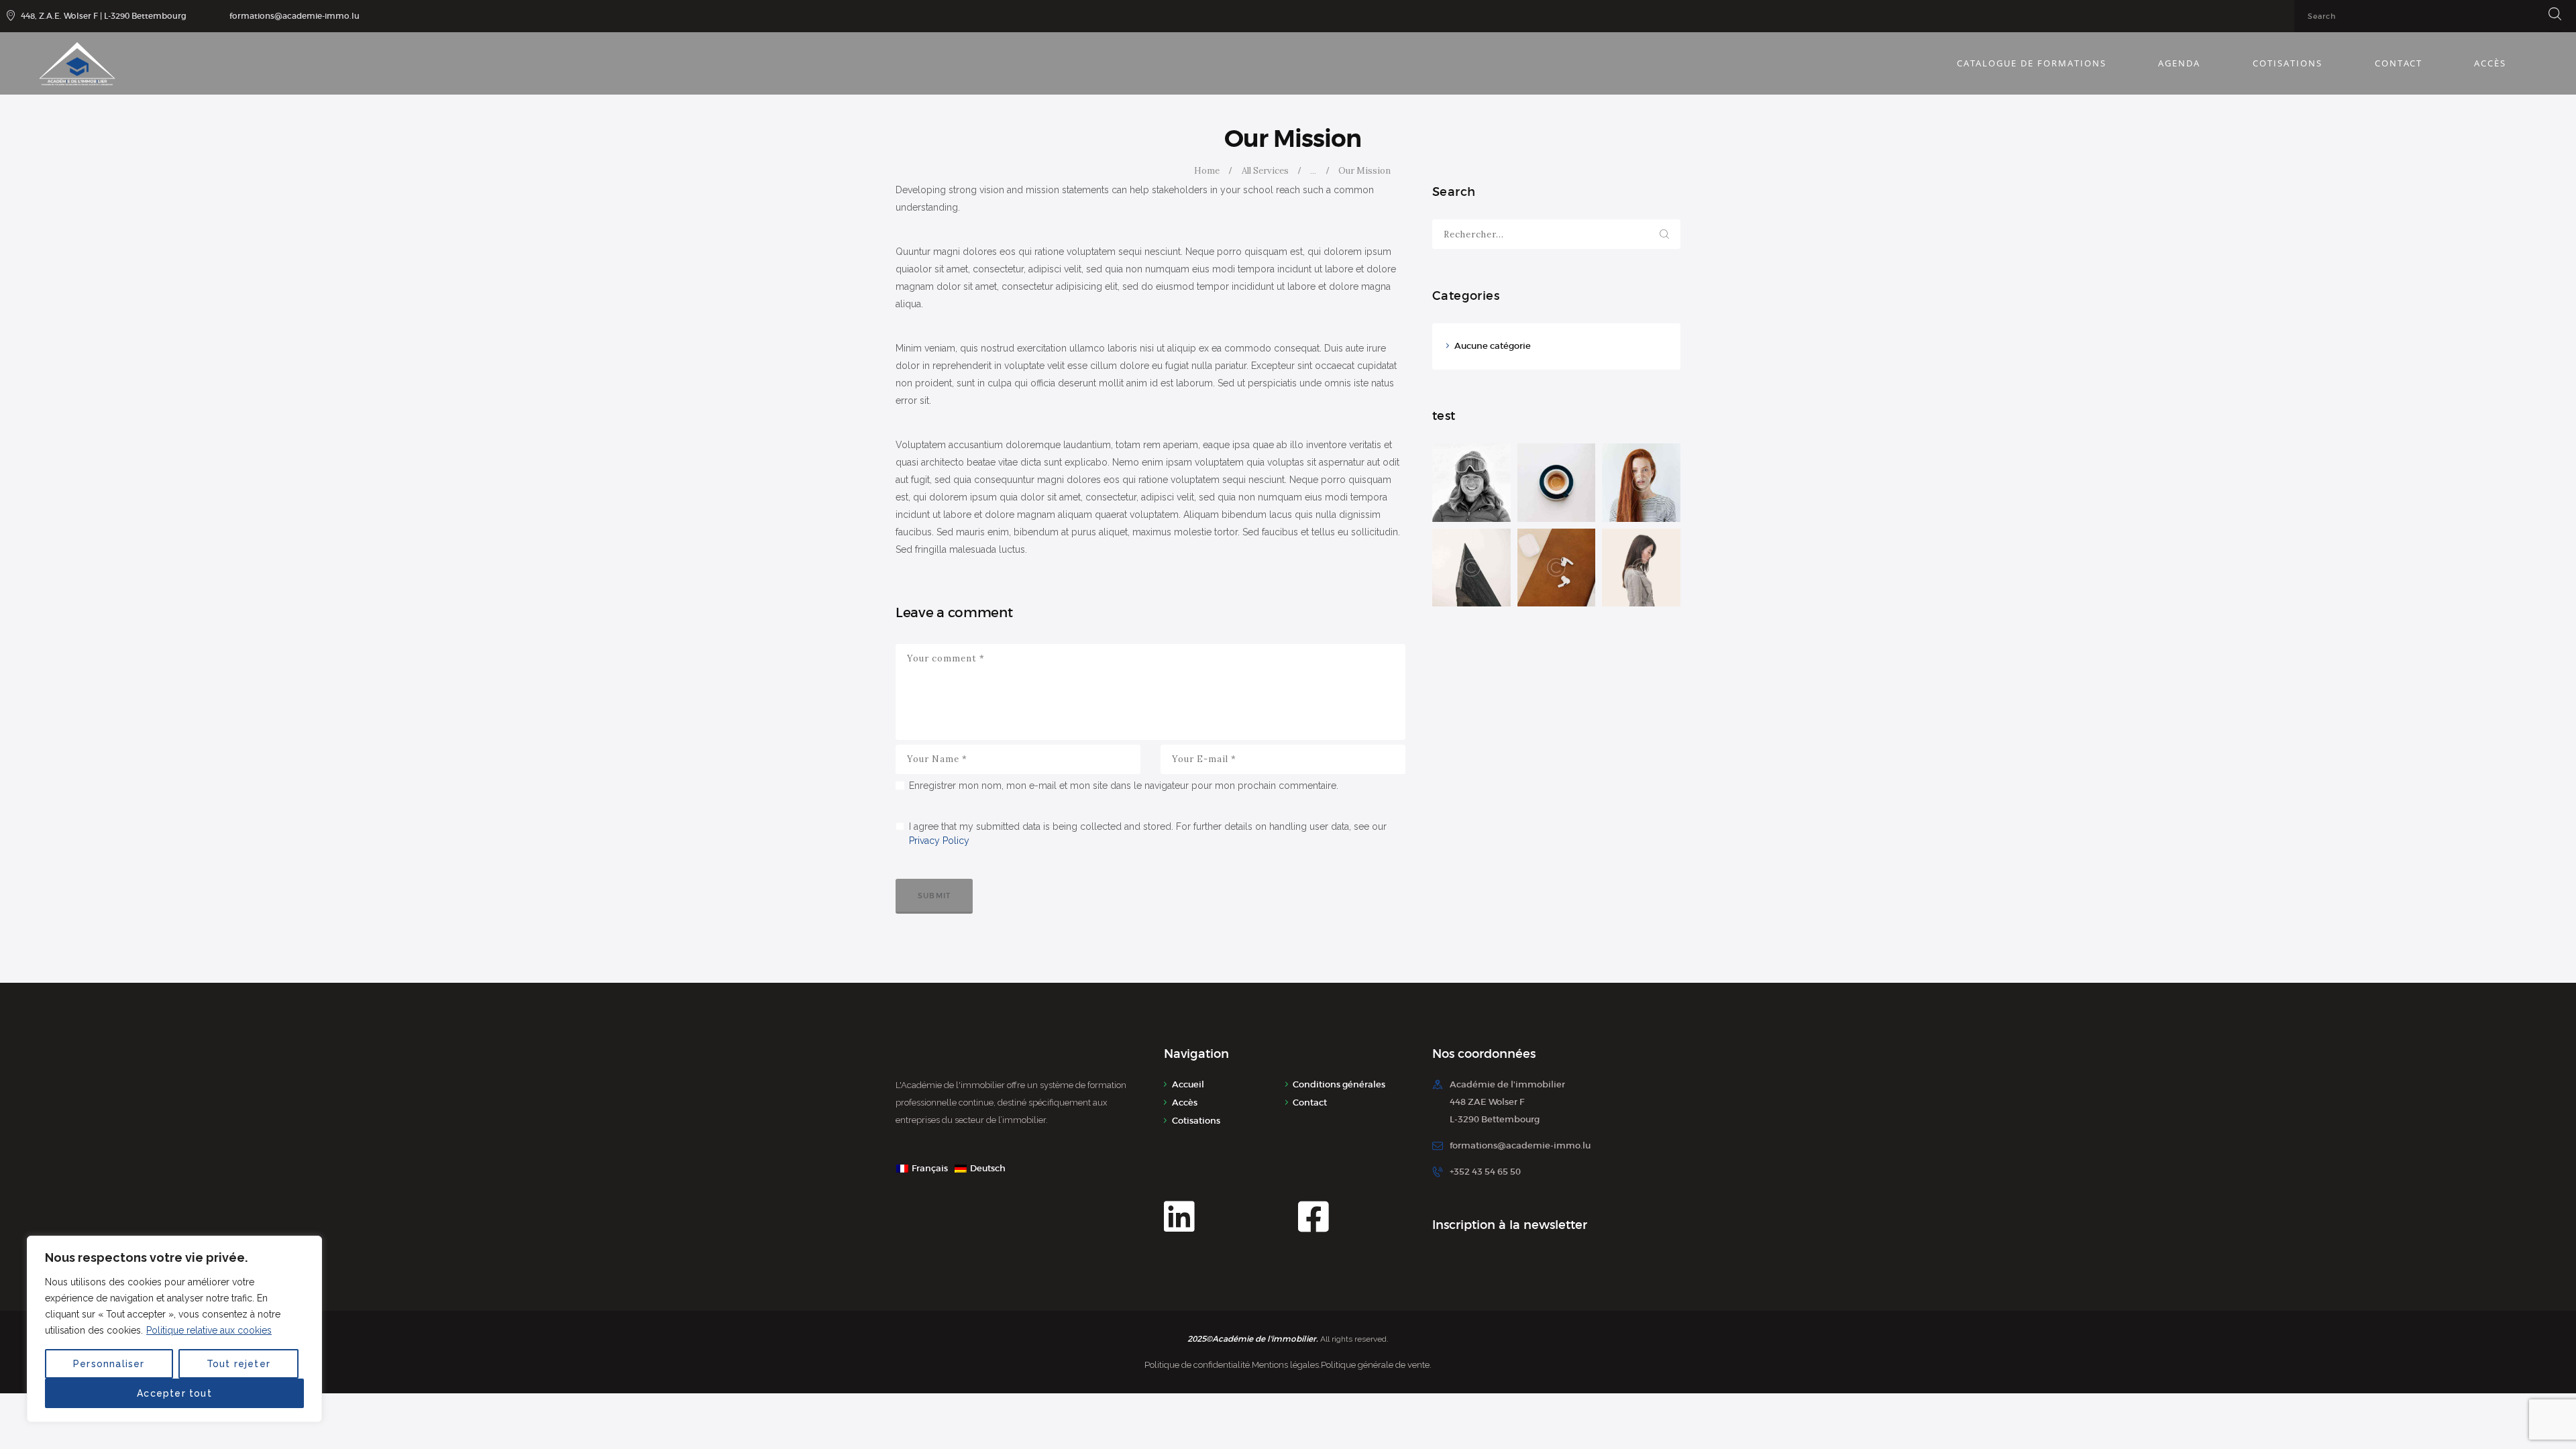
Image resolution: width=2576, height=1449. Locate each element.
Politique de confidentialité (1197, 1365)
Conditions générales (1339, 1084)
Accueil (1188, 1084)
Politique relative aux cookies (209, 1330)
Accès (1185, 1103)
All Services (1265, 171)
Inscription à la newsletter (1510, 1225)
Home (1207, 171)
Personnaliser (109, 1364)
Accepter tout (174, 1393)
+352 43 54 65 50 (1485, 1172)
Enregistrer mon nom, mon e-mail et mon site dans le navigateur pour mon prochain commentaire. (1124, 786)
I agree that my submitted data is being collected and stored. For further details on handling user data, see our (1148, 834)
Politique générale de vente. (1376, 1365)
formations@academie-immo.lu (1520, 1145)
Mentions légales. (1286, 1365)
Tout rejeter (238, 1364)
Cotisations (1196, 1121)
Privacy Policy (939, 841)
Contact (1310, 1103)
